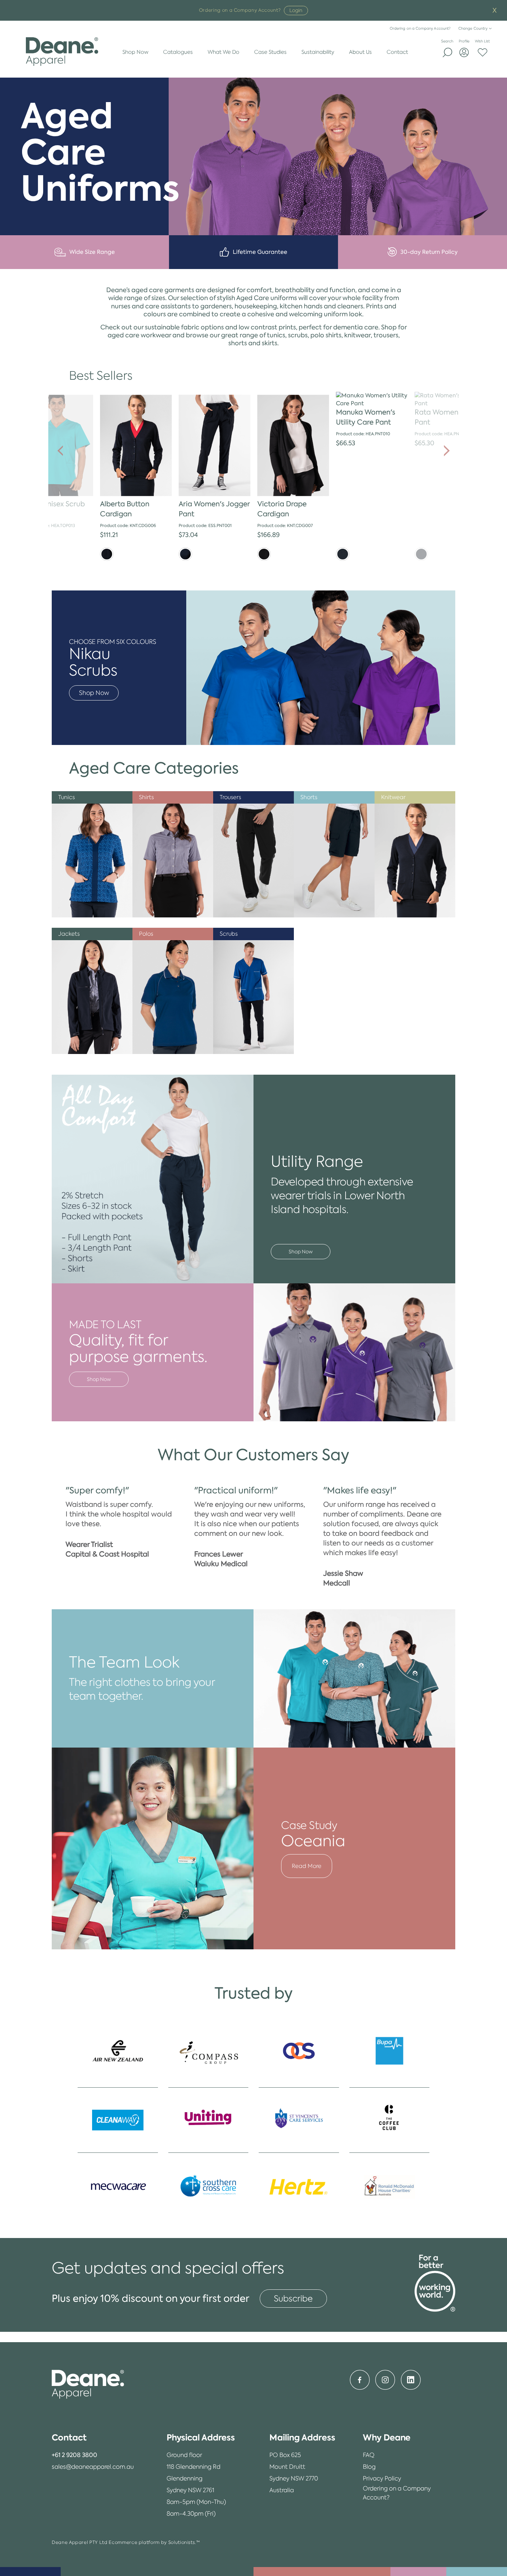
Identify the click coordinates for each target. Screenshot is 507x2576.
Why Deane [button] (387, 2438)
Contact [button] (69, 2438)
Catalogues (178, 52)
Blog (369, 2467)
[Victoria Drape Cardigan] (293, 446)
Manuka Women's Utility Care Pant (366, 417)
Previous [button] (60, 451)
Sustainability (318, 52)
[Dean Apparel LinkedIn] (411, 2380)
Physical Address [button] (201, 2438)
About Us (360, 52)
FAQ (369, 2455)
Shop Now (135, 52)
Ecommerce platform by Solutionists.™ (154, 2542)
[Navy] (185, 554)
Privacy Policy (382, 2478)
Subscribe (293, 2299)
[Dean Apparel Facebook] (360, 2380)
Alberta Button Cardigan (125, 509)
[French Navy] (107, 554)
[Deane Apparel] (62, 52)
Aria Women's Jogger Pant (214, 509)
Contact (397, 52)
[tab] (93, 2438)
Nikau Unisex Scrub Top (53, 509)
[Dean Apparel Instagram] (385, 2380)
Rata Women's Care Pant (448, 417)
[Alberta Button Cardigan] (136, 446)
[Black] (264, 554)
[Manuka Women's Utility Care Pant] (372, 400)
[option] (136, 476)
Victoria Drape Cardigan (282, 509)
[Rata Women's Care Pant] (450, 400)
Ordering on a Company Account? (420, 28)
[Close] (495, 11)
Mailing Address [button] (302, 2438)
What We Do (223, 52)
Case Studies (270, 52)
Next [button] (447, 451)
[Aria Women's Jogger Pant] (215, 446)
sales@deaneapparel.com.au (93, 2467)
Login (296, 10)
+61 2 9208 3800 (74, 2455)
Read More (307, 1866)
